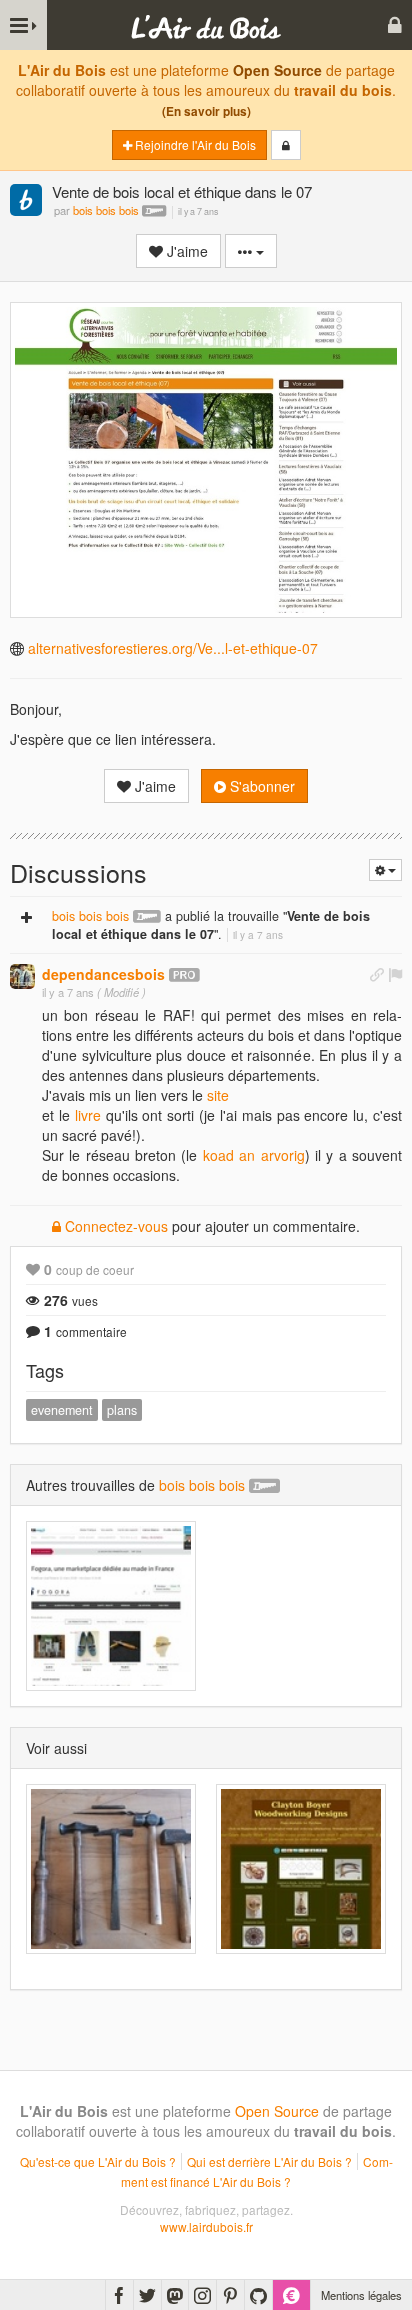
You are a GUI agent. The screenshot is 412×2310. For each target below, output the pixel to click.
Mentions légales (361, 2295)
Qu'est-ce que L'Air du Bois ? (98, 2161)
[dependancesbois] (22, 976)
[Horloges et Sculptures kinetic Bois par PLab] (301, 1869)
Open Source (277, 70)
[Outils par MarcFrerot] (111, 1869)
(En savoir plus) (206, 111)
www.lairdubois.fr (206, 2226)
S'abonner (260, 786)
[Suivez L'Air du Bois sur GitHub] (258, 2295)
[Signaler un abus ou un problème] (395, 974)
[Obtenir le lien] (377, 974)
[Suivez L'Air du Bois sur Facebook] (119, 2295)
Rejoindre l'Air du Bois (194, 144)
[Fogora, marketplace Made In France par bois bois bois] (111, 1606)
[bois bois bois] (26, 201)
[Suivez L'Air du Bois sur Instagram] (202, 2295)
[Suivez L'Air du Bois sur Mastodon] (175, 2295)
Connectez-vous (114, 1226)
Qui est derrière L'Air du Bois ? (269, 2161)
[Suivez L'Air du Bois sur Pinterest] (230, 2295)
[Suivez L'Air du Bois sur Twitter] (147, 2295)
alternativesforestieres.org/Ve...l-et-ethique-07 (173, 648)
